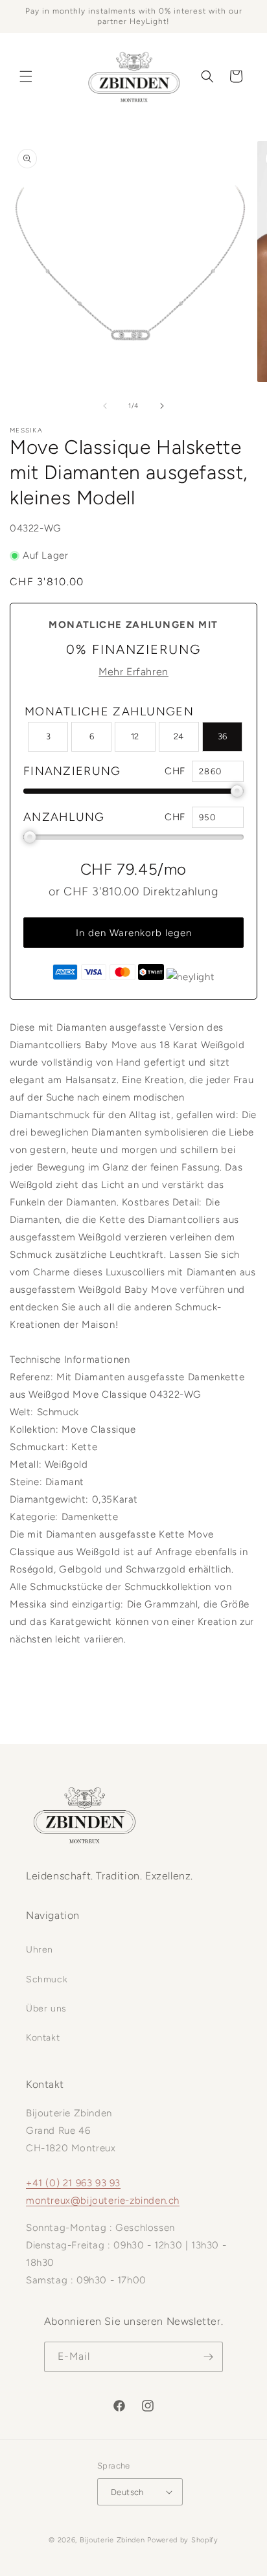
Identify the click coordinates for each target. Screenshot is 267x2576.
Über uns (46, 2009)
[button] (26, 76)
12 (135, 736)
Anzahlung (64, 817)
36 (222, 736)
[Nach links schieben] (105, 406)
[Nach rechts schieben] (162, 406)
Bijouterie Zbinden (112, 2540)
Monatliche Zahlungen (109, 711)
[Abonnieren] (208, 2357)
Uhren (40, 1950)
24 (179, 736)
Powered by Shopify (183, 2540)
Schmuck (47, 1979)
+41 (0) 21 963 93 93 (73, 2183)
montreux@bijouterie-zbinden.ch (103, 2201)
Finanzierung (72, 771)
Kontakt (43, 2038)
